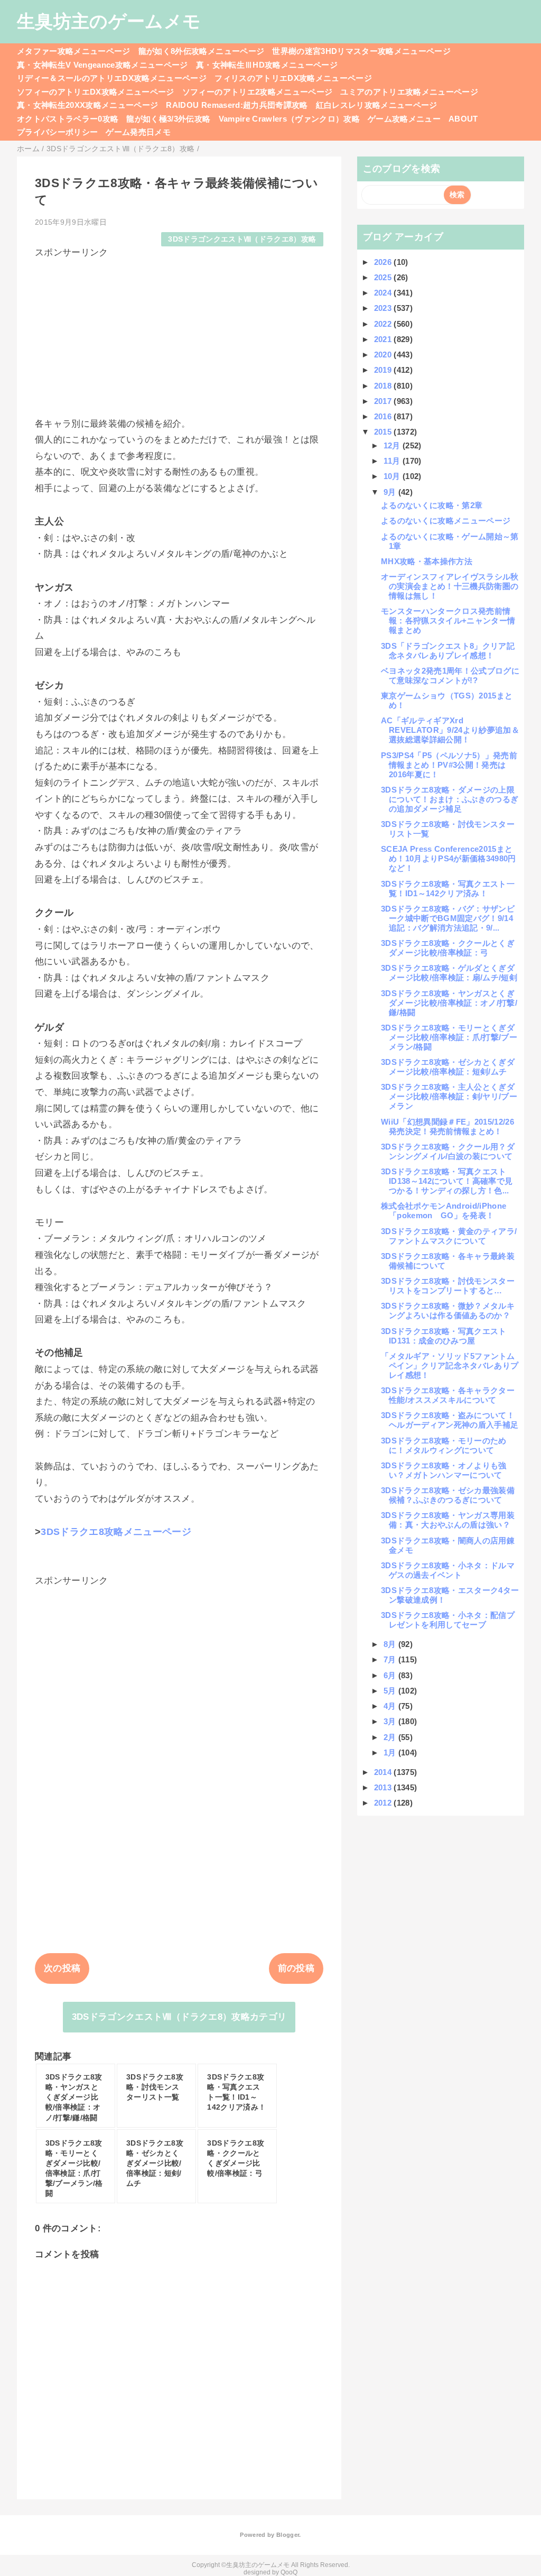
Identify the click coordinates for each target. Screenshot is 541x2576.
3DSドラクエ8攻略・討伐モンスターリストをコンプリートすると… (448, 1286)
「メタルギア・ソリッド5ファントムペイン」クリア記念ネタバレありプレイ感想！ (450, 1365)
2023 (384, 308)
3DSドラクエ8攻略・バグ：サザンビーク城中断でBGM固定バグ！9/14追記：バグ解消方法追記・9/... (448, 918)
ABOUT (463, 119)
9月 (391, 492)
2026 (384, 262)
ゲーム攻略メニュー (404, 119)
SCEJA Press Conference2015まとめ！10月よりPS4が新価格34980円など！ (449, 858)
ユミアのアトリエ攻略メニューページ (409, 92)
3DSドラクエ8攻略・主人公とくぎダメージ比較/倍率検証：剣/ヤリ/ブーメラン (449, 1096)
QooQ (289, 2572)
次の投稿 (62, 1968)
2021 (384, 339)
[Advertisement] (179, 333)
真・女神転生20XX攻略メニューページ (87, 105)
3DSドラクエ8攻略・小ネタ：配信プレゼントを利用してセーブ (448, 1620)
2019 (384, 370)
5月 (391, 1691)
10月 (393, 476)
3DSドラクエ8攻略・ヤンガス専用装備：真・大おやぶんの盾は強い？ (448, 1520)
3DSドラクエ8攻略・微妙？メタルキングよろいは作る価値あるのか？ (448, 1310)
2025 (384, 277)
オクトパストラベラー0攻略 (68, 119)
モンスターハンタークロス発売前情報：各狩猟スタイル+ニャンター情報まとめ (448, 620)
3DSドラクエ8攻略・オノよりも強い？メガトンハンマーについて (444, 1470)
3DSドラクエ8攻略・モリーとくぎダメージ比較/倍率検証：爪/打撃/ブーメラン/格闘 (449, 1037)
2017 (384, 401)
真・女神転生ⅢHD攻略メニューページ (267, 65)
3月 (391, 1721)
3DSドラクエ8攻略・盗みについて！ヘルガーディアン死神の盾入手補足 (450, 1420)
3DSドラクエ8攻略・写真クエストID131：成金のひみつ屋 (444, 1336)
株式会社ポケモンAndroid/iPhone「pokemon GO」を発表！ (444, 1211)
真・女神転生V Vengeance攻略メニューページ (102, 65)
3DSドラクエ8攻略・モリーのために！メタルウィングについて (444, 1445)
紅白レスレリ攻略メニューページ (377, 105)
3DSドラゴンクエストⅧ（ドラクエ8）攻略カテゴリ (179, 2017)
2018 (384, 386)
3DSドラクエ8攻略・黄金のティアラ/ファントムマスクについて (449, 1236)
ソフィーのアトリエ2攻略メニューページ (257, 92)
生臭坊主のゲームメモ (109, 21)
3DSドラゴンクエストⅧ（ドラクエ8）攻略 (242, 239)
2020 (384, 355)
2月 (391, 1737)
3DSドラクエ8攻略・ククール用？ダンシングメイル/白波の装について (448, 1151)
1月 (391, 1752)
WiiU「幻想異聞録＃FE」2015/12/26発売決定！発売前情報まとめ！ (447, 1126)
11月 (393, 461)
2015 (384, 432)
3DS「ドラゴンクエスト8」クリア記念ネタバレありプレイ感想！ (448, 651)
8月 (391, 1644)
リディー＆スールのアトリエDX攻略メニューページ (112, 78)
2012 (384, 1803)
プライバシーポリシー (57, 132)
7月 (391, 1659)
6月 (391, 1675)
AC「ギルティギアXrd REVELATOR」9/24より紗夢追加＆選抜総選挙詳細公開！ (450, 730)
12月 (393, 445)
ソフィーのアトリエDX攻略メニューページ (96, 92)
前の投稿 (296, 1968)
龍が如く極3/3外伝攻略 (168, 119)
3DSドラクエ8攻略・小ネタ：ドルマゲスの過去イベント (448, 1570)
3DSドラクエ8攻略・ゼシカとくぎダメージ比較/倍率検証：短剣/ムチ (448, 1067)
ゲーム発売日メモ (138, 132)
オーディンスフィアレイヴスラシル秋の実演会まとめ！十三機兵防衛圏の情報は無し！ (450, 586)
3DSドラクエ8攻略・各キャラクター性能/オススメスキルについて (448, 1395)
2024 (384, 293)
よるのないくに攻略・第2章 (432, 505)
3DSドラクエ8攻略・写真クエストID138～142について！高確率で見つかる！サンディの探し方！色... (447, 1181)
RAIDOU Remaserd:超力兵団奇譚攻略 (237, 105)
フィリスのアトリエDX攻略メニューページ (293, 78)
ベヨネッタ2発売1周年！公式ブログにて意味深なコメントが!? (450, 675)
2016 (384, 416)
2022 (384, 324)
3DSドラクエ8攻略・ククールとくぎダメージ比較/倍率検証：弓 (448, 948)
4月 (391, 1706)
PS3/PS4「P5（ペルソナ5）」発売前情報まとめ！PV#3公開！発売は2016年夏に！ (449, 765)
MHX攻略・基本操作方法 (427, 561)
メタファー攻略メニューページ (74, 51)
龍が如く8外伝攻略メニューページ (201, 51)
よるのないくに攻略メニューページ (446, 521)
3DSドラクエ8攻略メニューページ (116, 1532)
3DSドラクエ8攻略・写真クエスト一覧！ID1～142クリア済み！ (448, 889)
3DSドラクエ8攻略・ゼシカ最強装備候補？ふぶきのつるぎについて (448, 1495)
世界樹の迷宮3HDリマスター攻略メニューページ (361, 51)
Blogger (288, 2535)
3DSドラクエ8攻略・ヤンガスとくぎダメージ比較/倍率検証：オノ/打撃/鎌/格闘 (449, 1003)
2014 (384, 1772)
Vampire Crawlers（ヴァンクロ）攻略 (290, 119)
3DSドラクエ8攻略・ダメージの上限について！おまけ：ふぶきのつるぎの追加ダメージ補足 (450, 799)
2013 (384, 1787)
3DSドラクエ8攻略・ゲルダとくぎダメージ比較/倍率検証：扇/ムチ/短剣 (449, 973)
